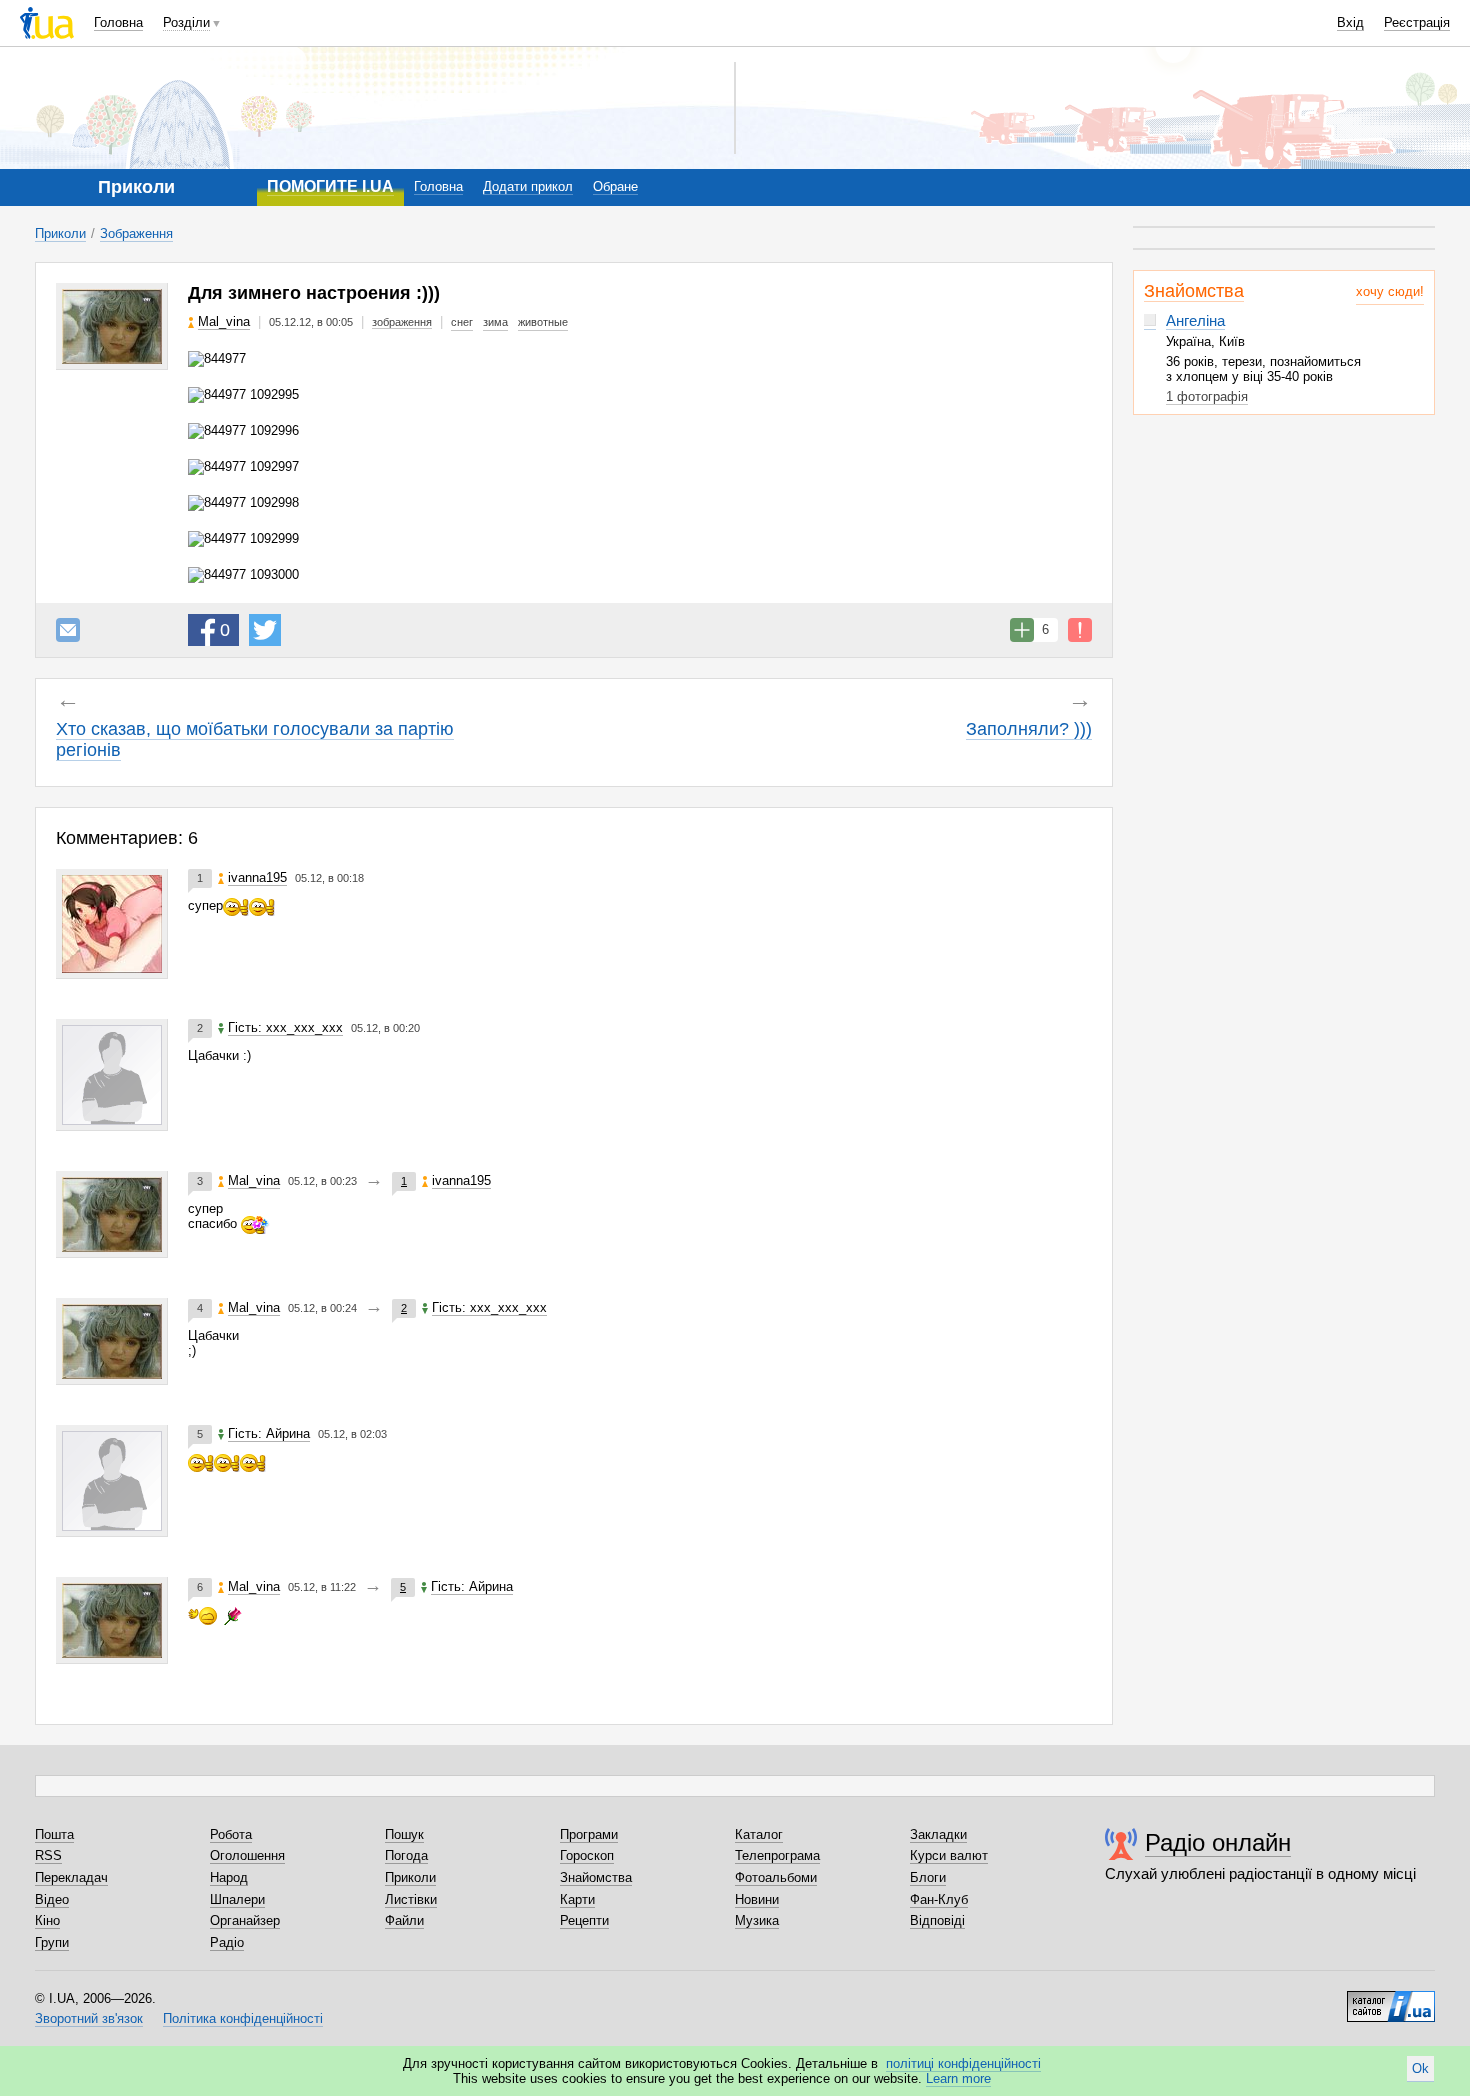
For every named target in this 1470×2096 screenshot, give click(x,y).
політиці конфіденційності (963, 2063)
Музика (757, 1920)
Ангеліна (1195, 320)
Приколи (60, 233)
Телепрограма (777, 1855)
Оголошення (247, 1855)
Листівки (411, 1899)
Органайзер (245, 1920)
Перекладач (71, 1877)
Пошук (404, 1834)
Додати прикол (528, 186)
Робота (231, 1834)
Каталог (759, 1834)
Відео (52, 1899)
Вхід (1350, 22)
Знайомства (1194, 291)
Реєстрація (1417, 22)
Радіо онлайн (1218, 1842)
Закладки (938, 1834)
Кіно (47, 1920)
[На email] (68, 630)
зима (495, 322)
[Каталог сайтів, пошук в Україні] (1391, 1999)
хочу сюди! (1390, 291)
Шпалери (237, 1899)
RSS (48, 1855)
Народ (229, 1877)
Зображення (136, 233)
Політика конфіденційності (243, 2018)
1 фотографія (1207, 396)
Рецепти (584, 1920)
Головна (118, 22)
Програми (589, 1834)
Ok (1420, 2068)
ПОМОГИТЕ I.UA (330, 186)
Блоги (928, 1877)
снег (462, 322)
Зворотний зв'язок (89, 2018)
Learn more (958, 2078)
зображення (402, 322)
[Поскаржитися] (1080, 630)
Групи (52, 1942)
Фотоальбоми (776, 1877)
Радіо (227, 1942)
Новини (757, 1899)
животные (543, 322)
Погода (406, 1855)
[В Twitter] (265, 630)
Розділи (186, 22)
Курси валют (949, 1855)
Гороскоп (587, 1855)
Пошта (54, 1834)
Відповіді (937, 1920)
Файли (404, 1920)
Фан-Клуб (939, 1899)
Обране (615, 186)
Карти (577, 1899)
